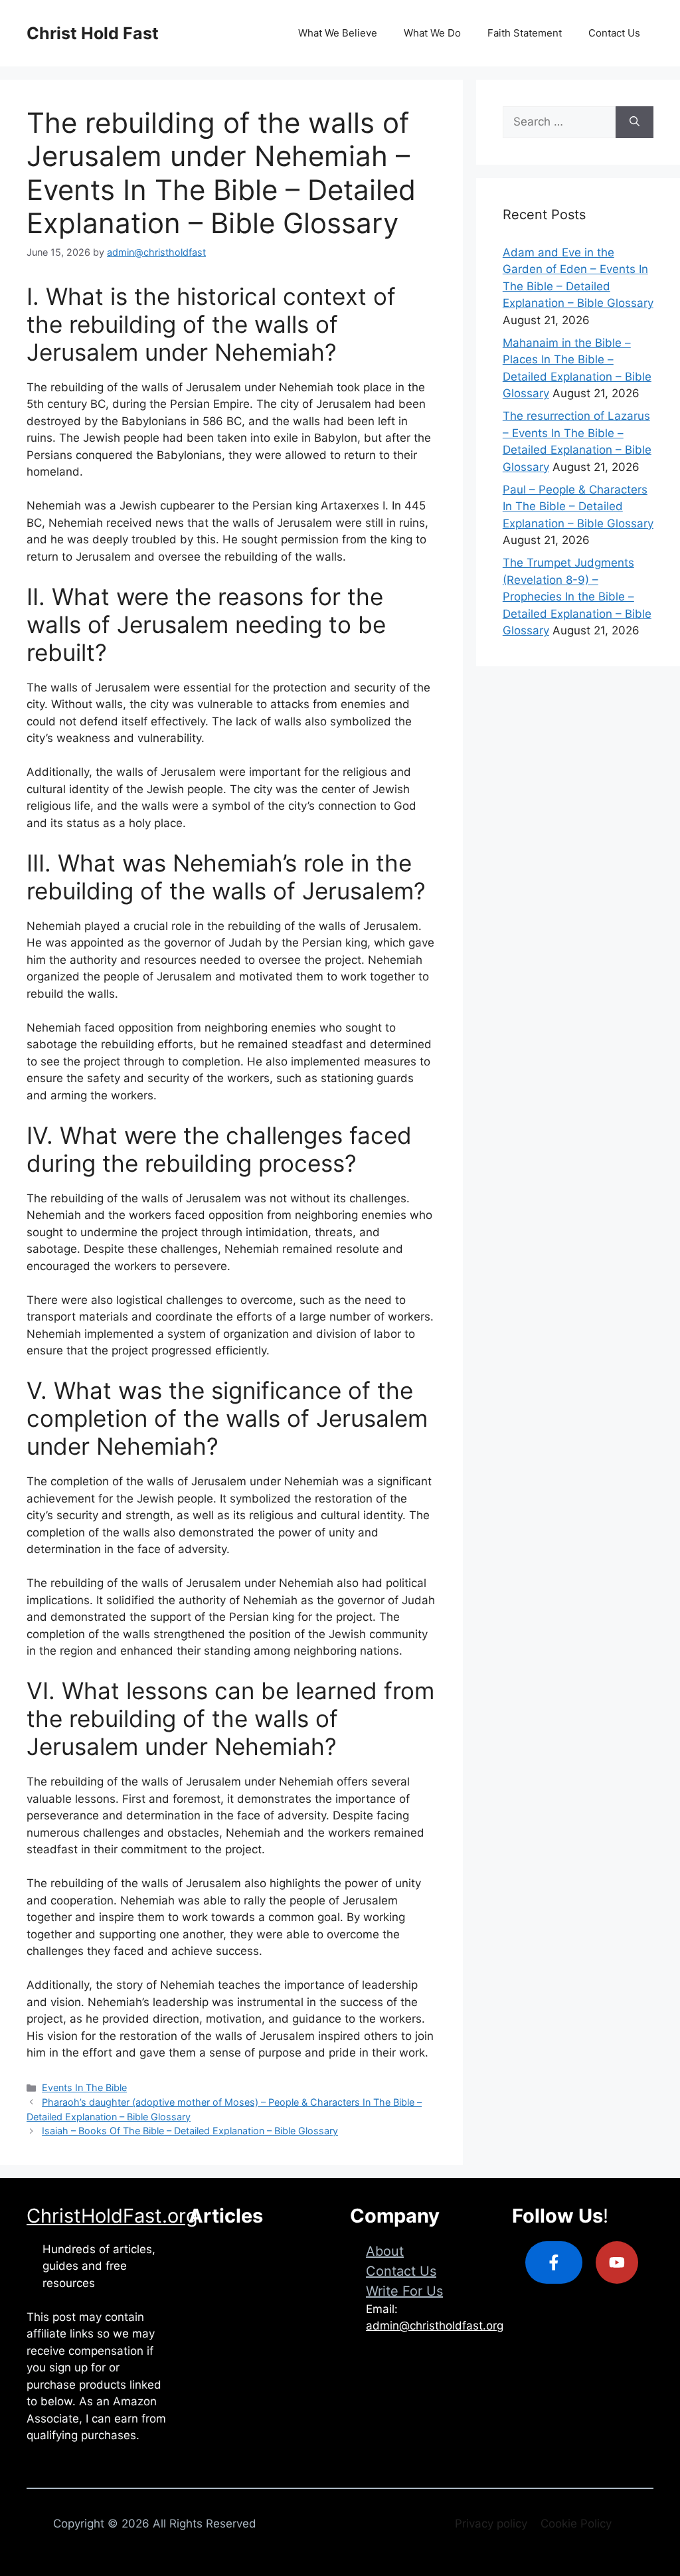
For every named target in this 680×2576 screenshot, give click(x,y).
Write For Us (404, 2291)
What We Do (432, 33)
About (385, 2251)
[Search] (635, 122)
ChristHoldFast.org (112, 2216)
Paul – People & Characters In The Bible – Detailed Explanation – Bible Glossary (578, 506)
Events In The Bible (84, 2087)
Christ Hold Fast (93, 33)
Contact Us (614, 33)
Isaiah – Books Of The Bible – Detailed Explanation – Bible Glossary (190, 2131)
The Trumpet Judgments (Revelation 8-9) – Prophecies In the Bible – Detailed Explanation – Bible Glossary (577, 597)
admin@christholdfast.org (435, 2326)
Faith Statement (525, 33)
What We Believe (338, 33)
